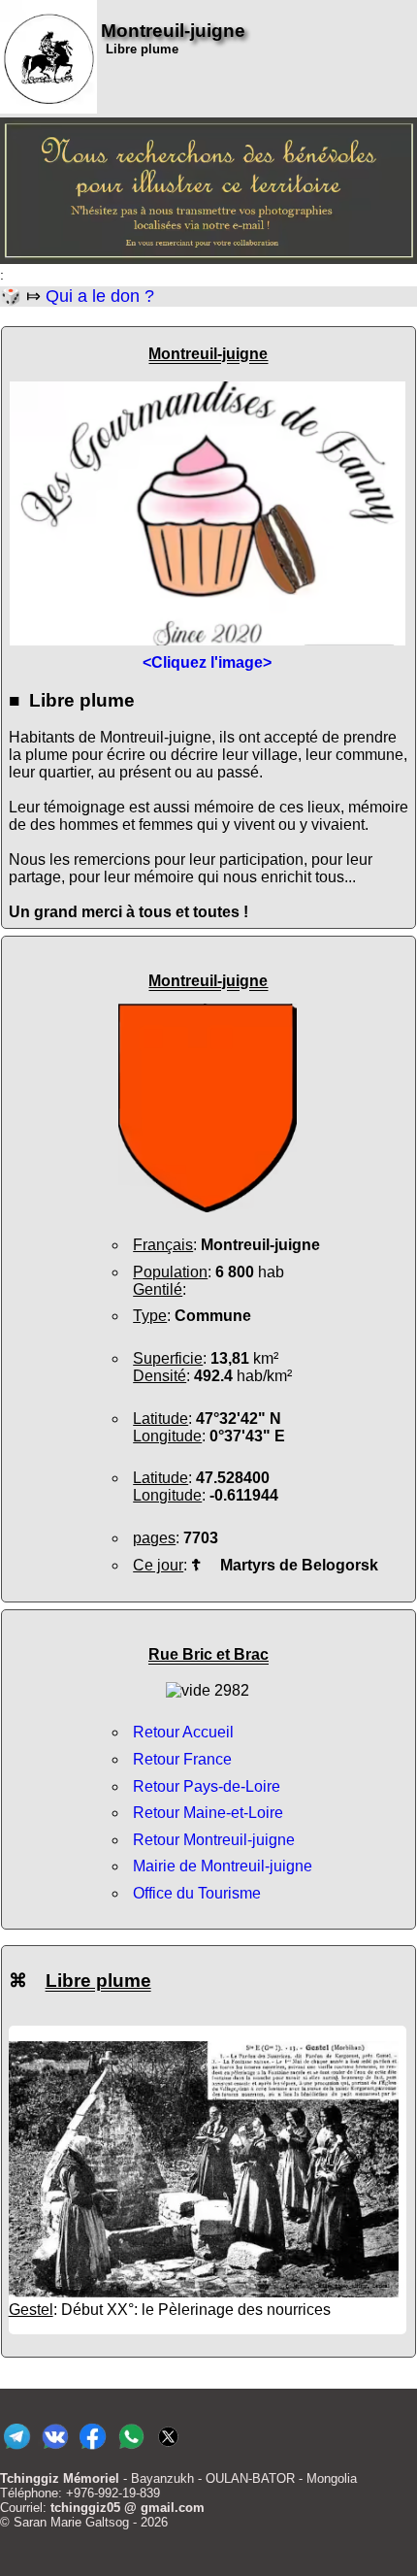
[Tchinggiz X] (168, 2449)
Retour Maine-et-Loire (208, 1813)
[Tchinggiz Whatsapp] (130, 2449)
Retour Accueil (183, 1732)
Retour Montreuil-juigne (214, 1840)
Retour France (182, 1759)
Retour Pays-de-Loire (207, 1786)
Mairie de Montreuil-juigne (223, 1866)
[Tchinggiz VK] (55, 2449)
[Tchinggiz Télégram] (17, 2449)
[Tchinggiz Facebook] (93, 2449)
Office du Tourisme (197, 1893)
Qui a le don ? (100, 296)
